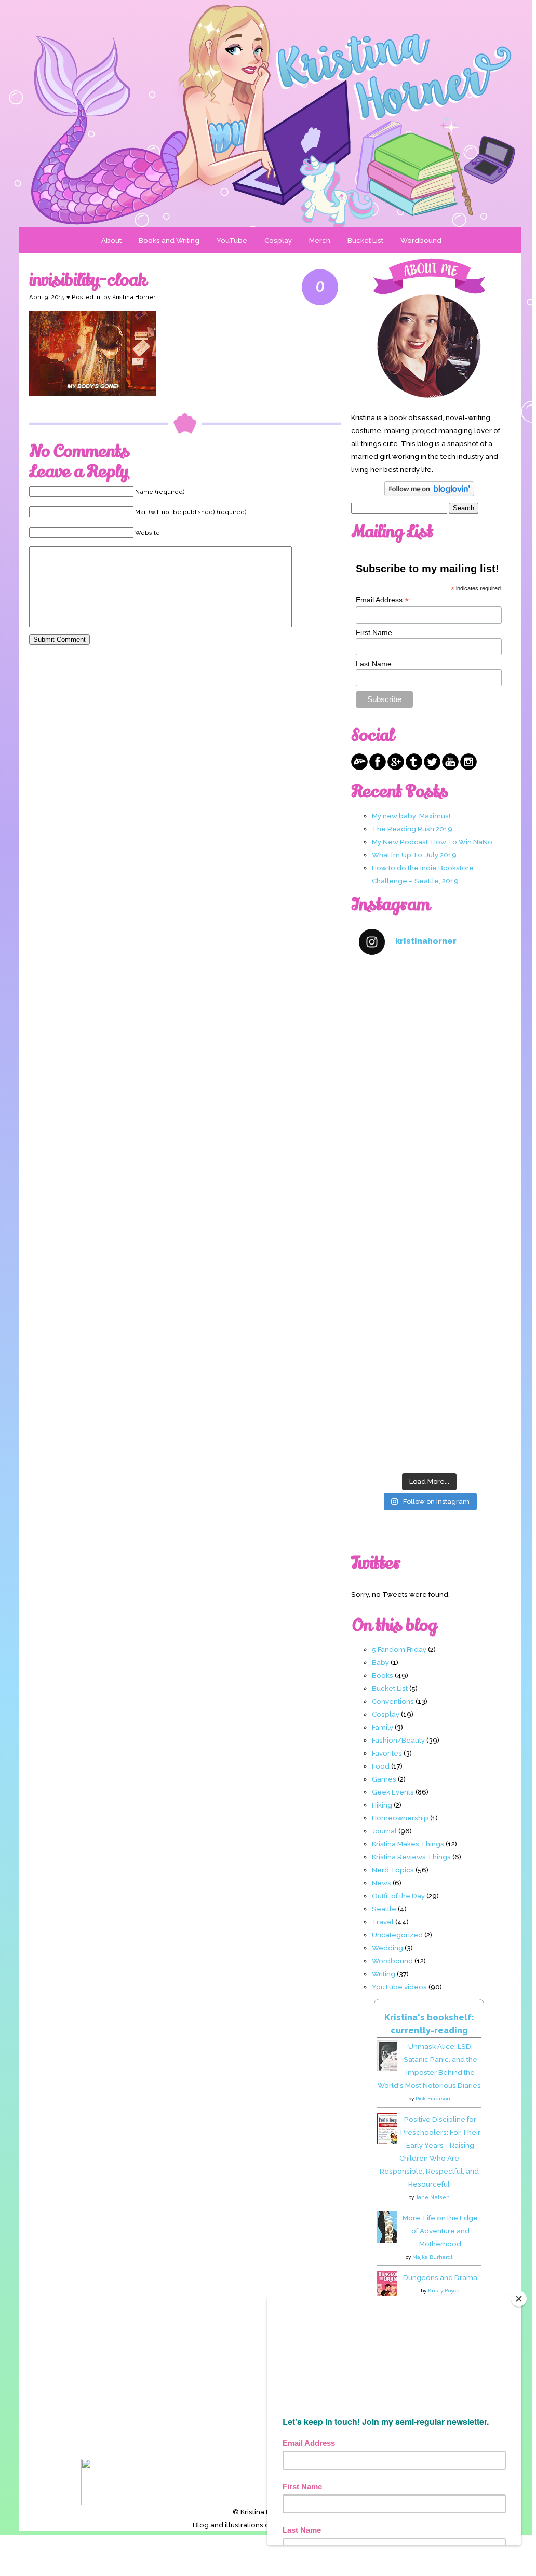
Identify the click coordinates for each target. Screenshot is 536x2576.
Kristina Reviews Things (411, 1857)
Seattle (384, 1909)
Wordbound (421, 240)
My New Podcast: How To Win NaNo (432, 842)
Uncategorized (397, 1935)
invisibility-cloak (88, 280)
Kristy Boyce (444, 2291)
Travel (383, 1922)
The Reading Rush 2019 (412, 829)
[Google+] (396, 767)
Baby (380, 1662)
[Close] (519, 2299)
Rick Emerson (433, 2099)
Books (383, 1675)
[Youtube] (450, 767)
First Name (374, 632)
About (111, 240)
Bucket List (365, 240)
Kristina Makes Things (408, 1844)
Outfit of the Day (398, 1896)
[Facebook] (378, 767)
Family (383, 1727)
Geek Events (393, 1792)
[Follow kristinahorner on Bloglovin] (429, 494)
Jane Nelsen (433, 2197)
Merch (320, 240)
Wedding (387, 1948)
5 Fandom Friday (399, 1649)
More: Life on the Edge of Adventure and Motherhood (440, 2231)
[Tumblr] (414, 767)
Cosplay (278, 240)
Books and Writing (169, 240)
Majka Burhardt (433, 2257)
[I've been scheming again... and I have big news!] (429, 1257)
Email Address (382, 600)
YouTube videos (399, 1987)
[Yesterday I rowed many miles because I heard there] (429, 1007)
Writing (384, 1974)
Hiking (382, 1805)
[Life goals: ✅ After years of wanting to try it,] (429, 1425)
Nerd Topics (393, 1870)
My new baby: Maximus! (411, 816)
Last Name (374, 664)
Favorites (387, 1753)
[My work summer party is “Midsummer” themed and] (429, 1341)
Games (384, 1779)
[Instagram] (468, 767)
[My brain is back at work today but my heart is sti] (429, 1174)
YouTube (232, 240)
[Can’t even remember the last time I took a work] (429, 1090)
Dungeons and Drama (440, 2277)
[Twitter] (432, 767)
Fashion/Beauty (398, 1740)
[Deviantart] (359, 767)
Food (381, 1766)
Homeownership (400, 1818)
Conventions (393, 1701)
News (381, 1883)
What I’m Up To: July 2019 (414, 855)
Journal (384, 1831)
